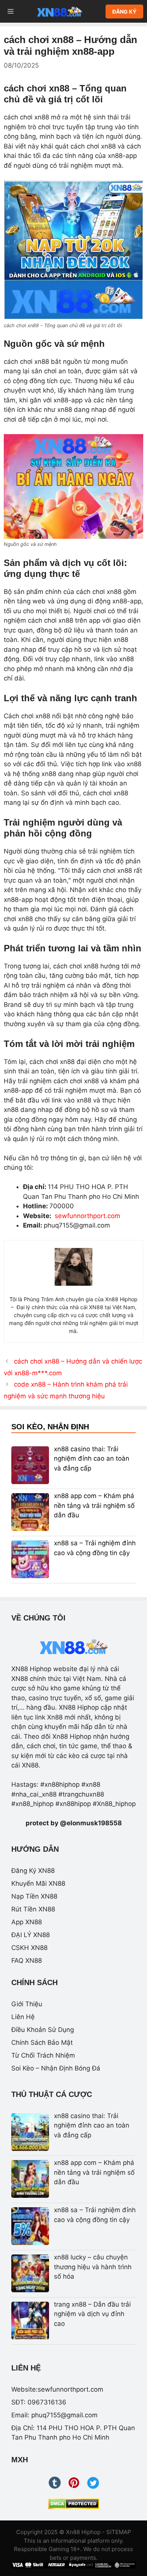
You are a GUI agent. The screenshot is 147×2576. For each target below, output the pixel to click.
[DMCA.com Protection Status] (74, 2504)
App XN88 (27, 1922)
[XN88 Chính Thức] (60, 11)
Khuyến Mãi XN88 (38, 1883)
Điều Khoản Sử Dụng (43, 2030)
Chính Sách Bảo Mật (42, 2043)
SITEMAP (119, 2532)
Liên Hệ (23, 2017)
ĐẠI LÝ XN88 (31, 1935)
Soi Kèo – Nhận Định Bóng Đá (56, 2068)
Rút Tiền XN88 (33, 1909)
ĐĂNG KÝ (124, 12)
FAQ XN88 (27, 1961)
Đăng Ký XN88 (33, 1871)
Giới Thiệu (27, 2004)
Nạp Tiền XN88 (34, 1896)
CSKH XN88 (29, 1948)
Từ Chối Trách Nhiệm (43, 2055)
